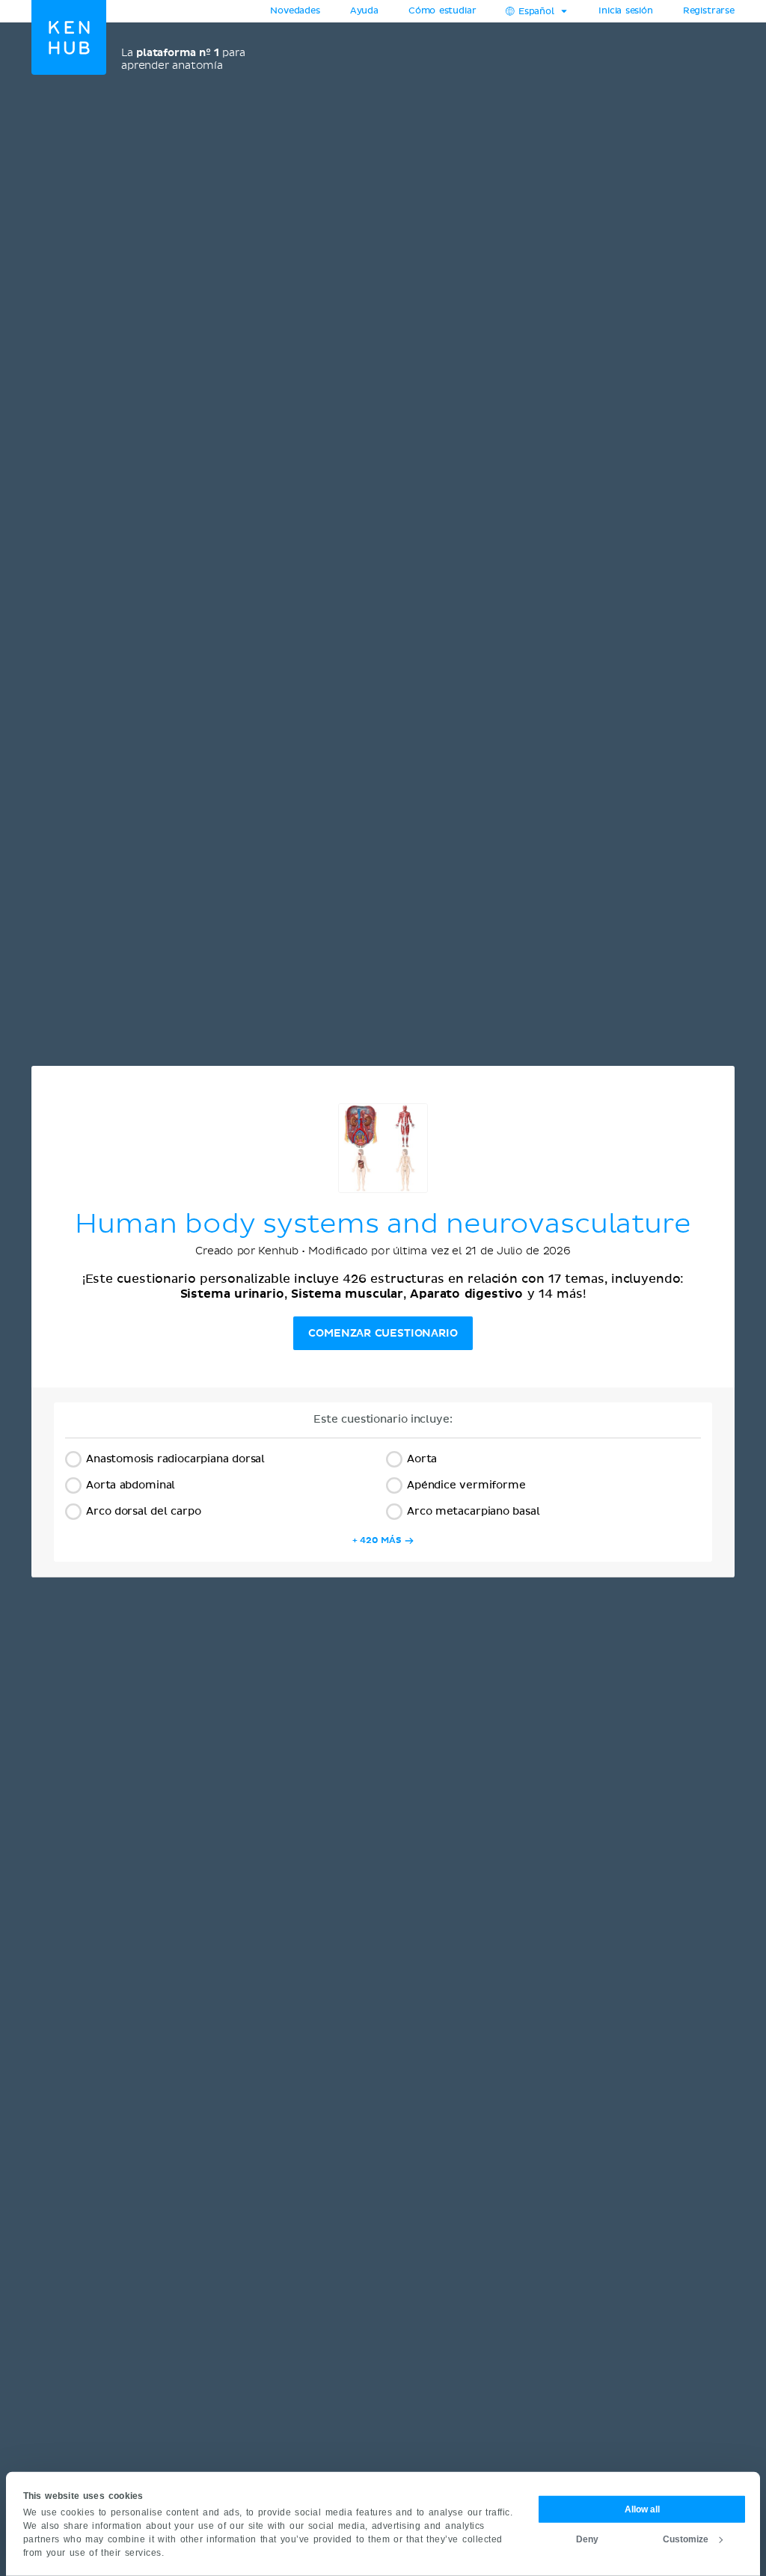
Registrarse (709, 11)
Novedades (295, 11)
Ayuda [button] (364, 11)
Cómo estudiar (442, 11)
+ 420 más (377, 1540)
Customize (686, 2539)
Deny (587, 2539)
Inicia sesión (626, 11)
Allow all (642, 2509)
